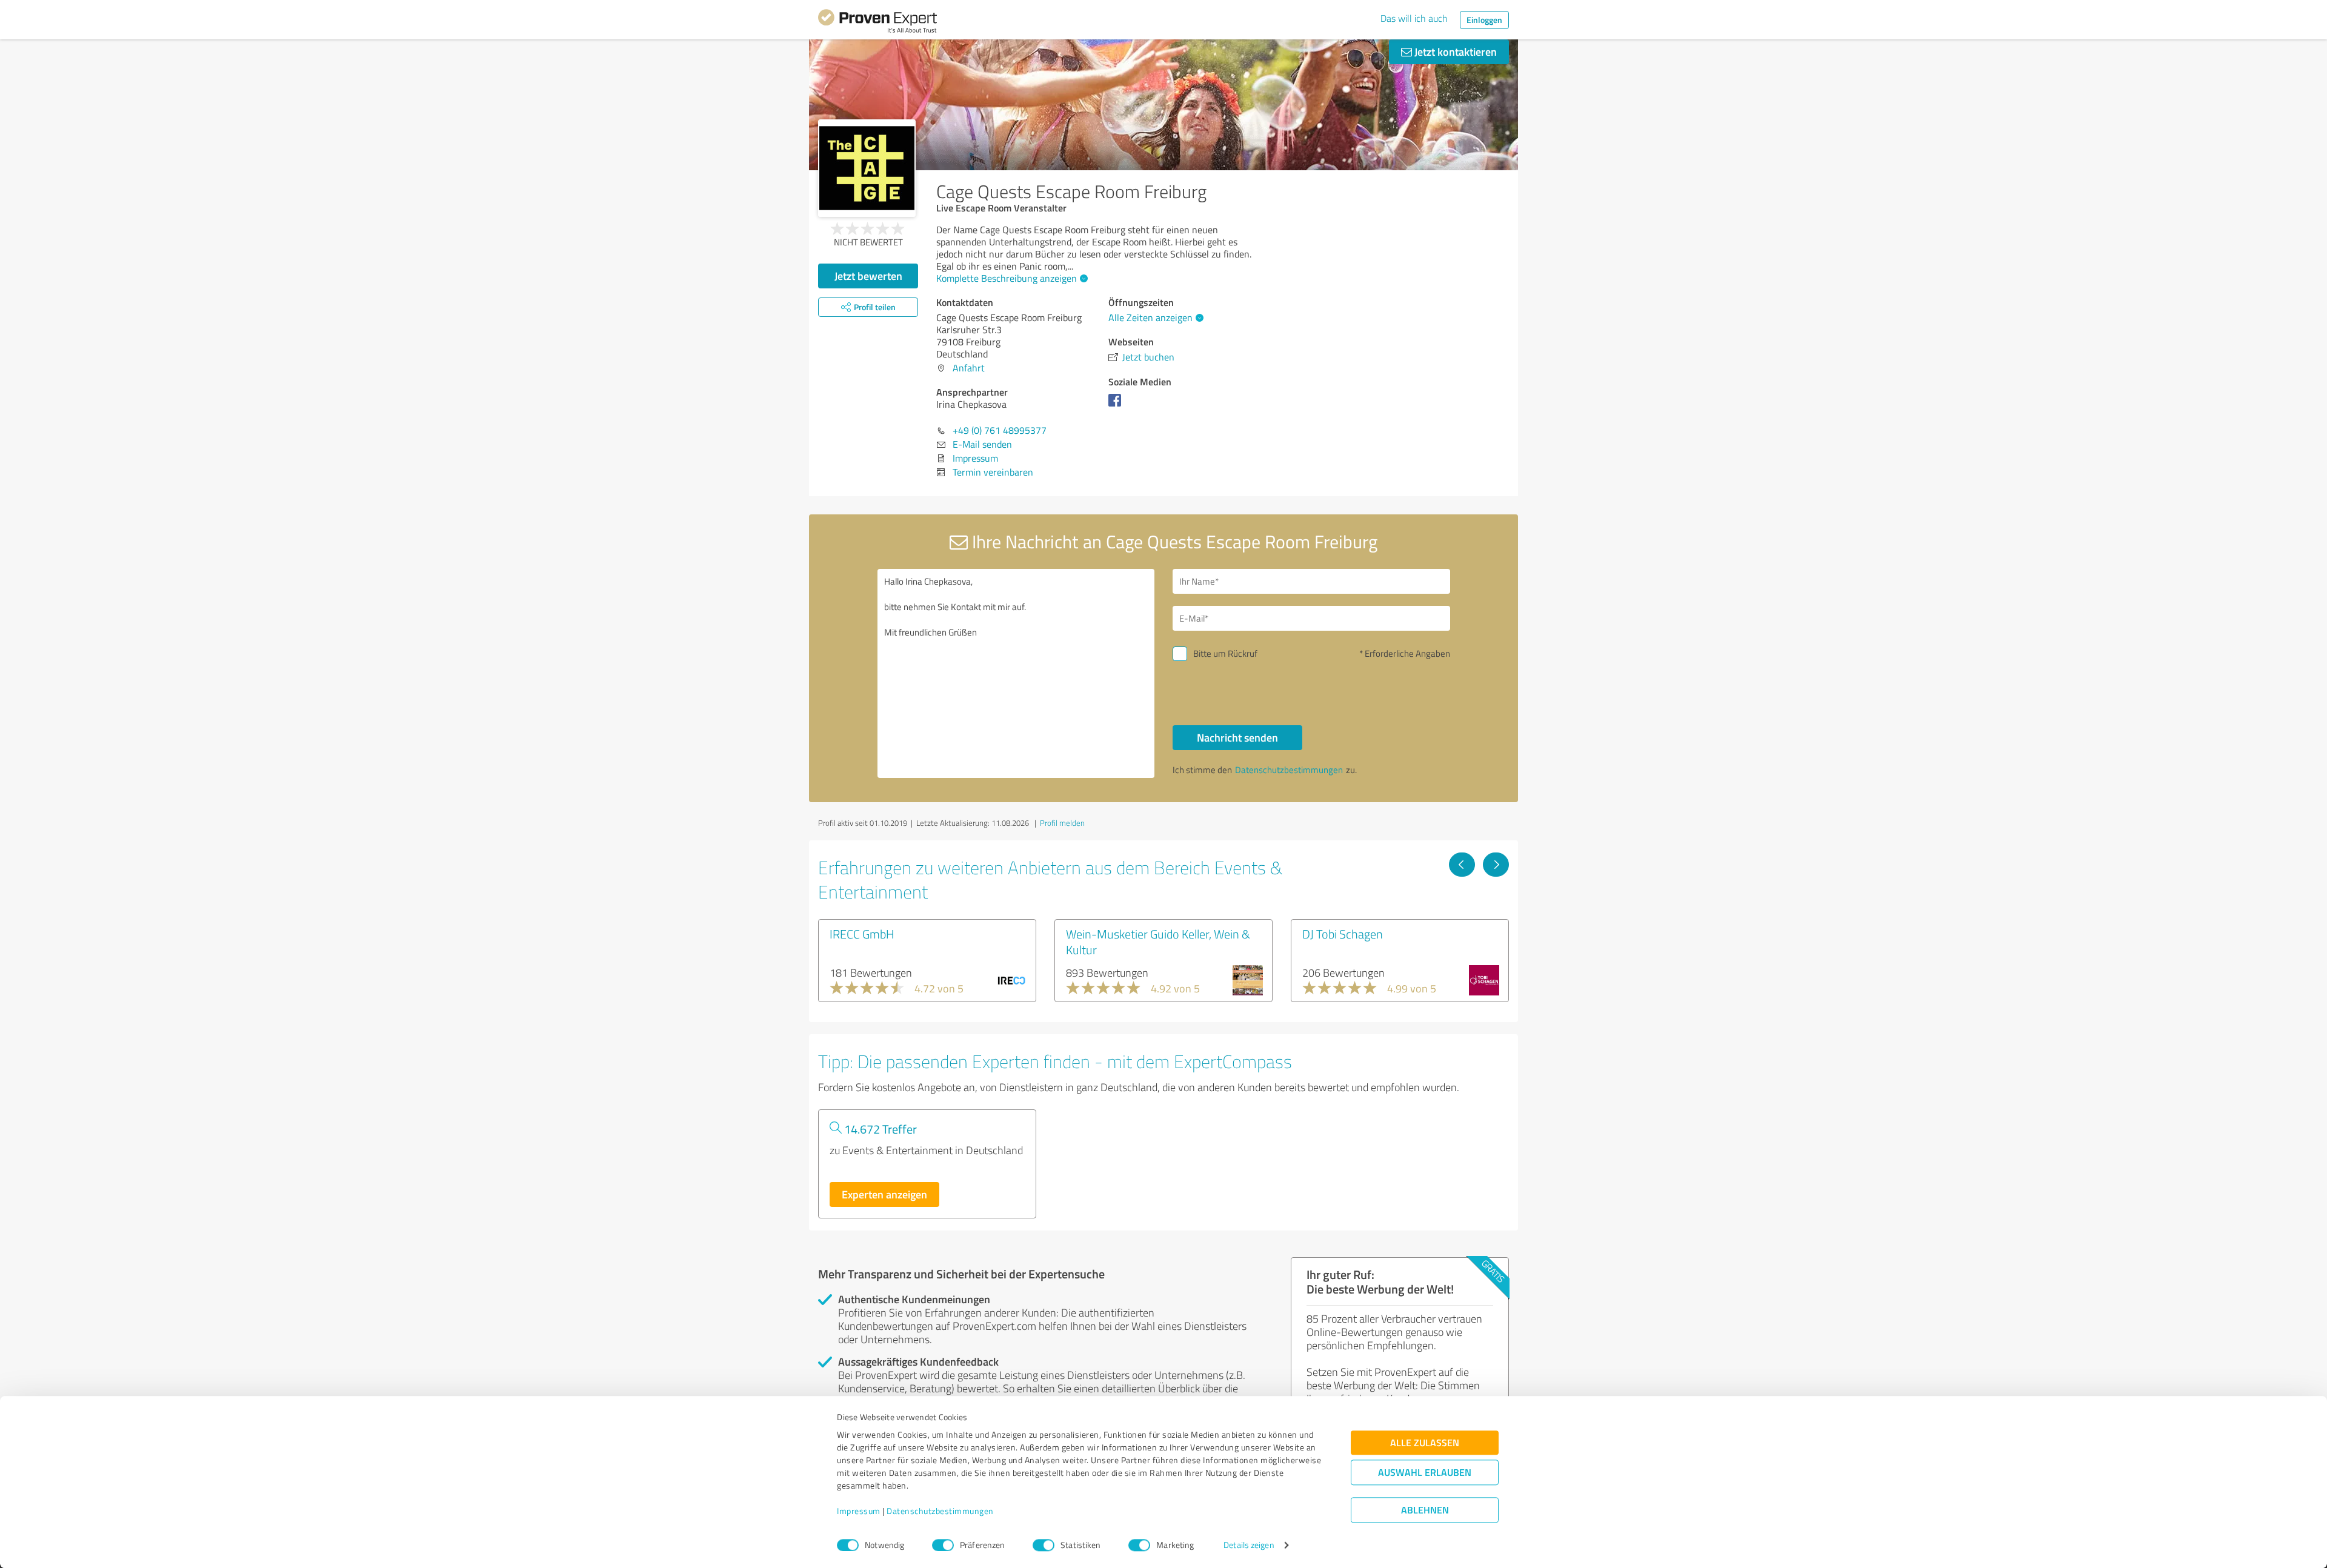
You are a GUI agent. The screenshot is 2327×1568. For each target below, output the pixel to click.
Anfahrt (969, 368)
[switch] (943, 1545)
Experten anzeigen (884, 1194)
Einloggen (1484, 20)
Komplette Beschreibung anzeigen (1007, 278)
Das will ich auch (1414, 18)
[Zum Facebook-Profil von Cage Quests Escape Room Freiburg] (1117, 406)
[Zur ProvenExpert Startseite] (877, 23)
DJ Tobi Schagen (1343, 934)
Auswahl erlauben (1425, 1473)
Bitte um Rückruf (1225, 653)
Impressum (859, 1511)
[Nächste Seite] (1496, 865)
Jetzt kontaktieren (1454, 51)
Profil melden (1062, 823)
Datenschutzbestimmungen (940, 1511)
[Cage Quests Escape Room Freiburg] (867, 168)
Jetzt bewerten (868, 276)
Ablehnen (1425, 1510)
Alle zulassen (1425, 1443)
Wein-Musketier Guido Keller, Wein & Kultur (1158, 942)
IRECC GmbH (862, 934)
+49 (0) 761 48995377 (1000, 430)
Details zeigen (1249, 1545)
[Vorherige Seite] (1462, 865)
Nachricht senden (1237, 737)
